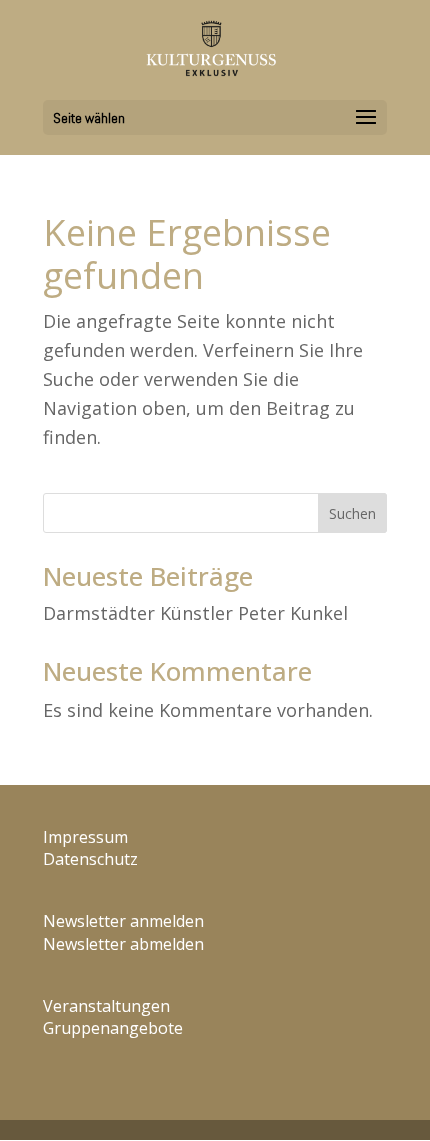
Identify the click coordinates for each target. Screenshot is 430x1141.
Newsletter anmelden (123, 921)
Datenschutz (90, 859)
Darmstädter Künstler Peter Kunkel (195, 613)
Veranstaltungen (106, 1006)
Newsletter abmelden (123, 944)
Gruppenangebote (113, 1028)
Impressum (85, 837)
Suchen (352, 513)
